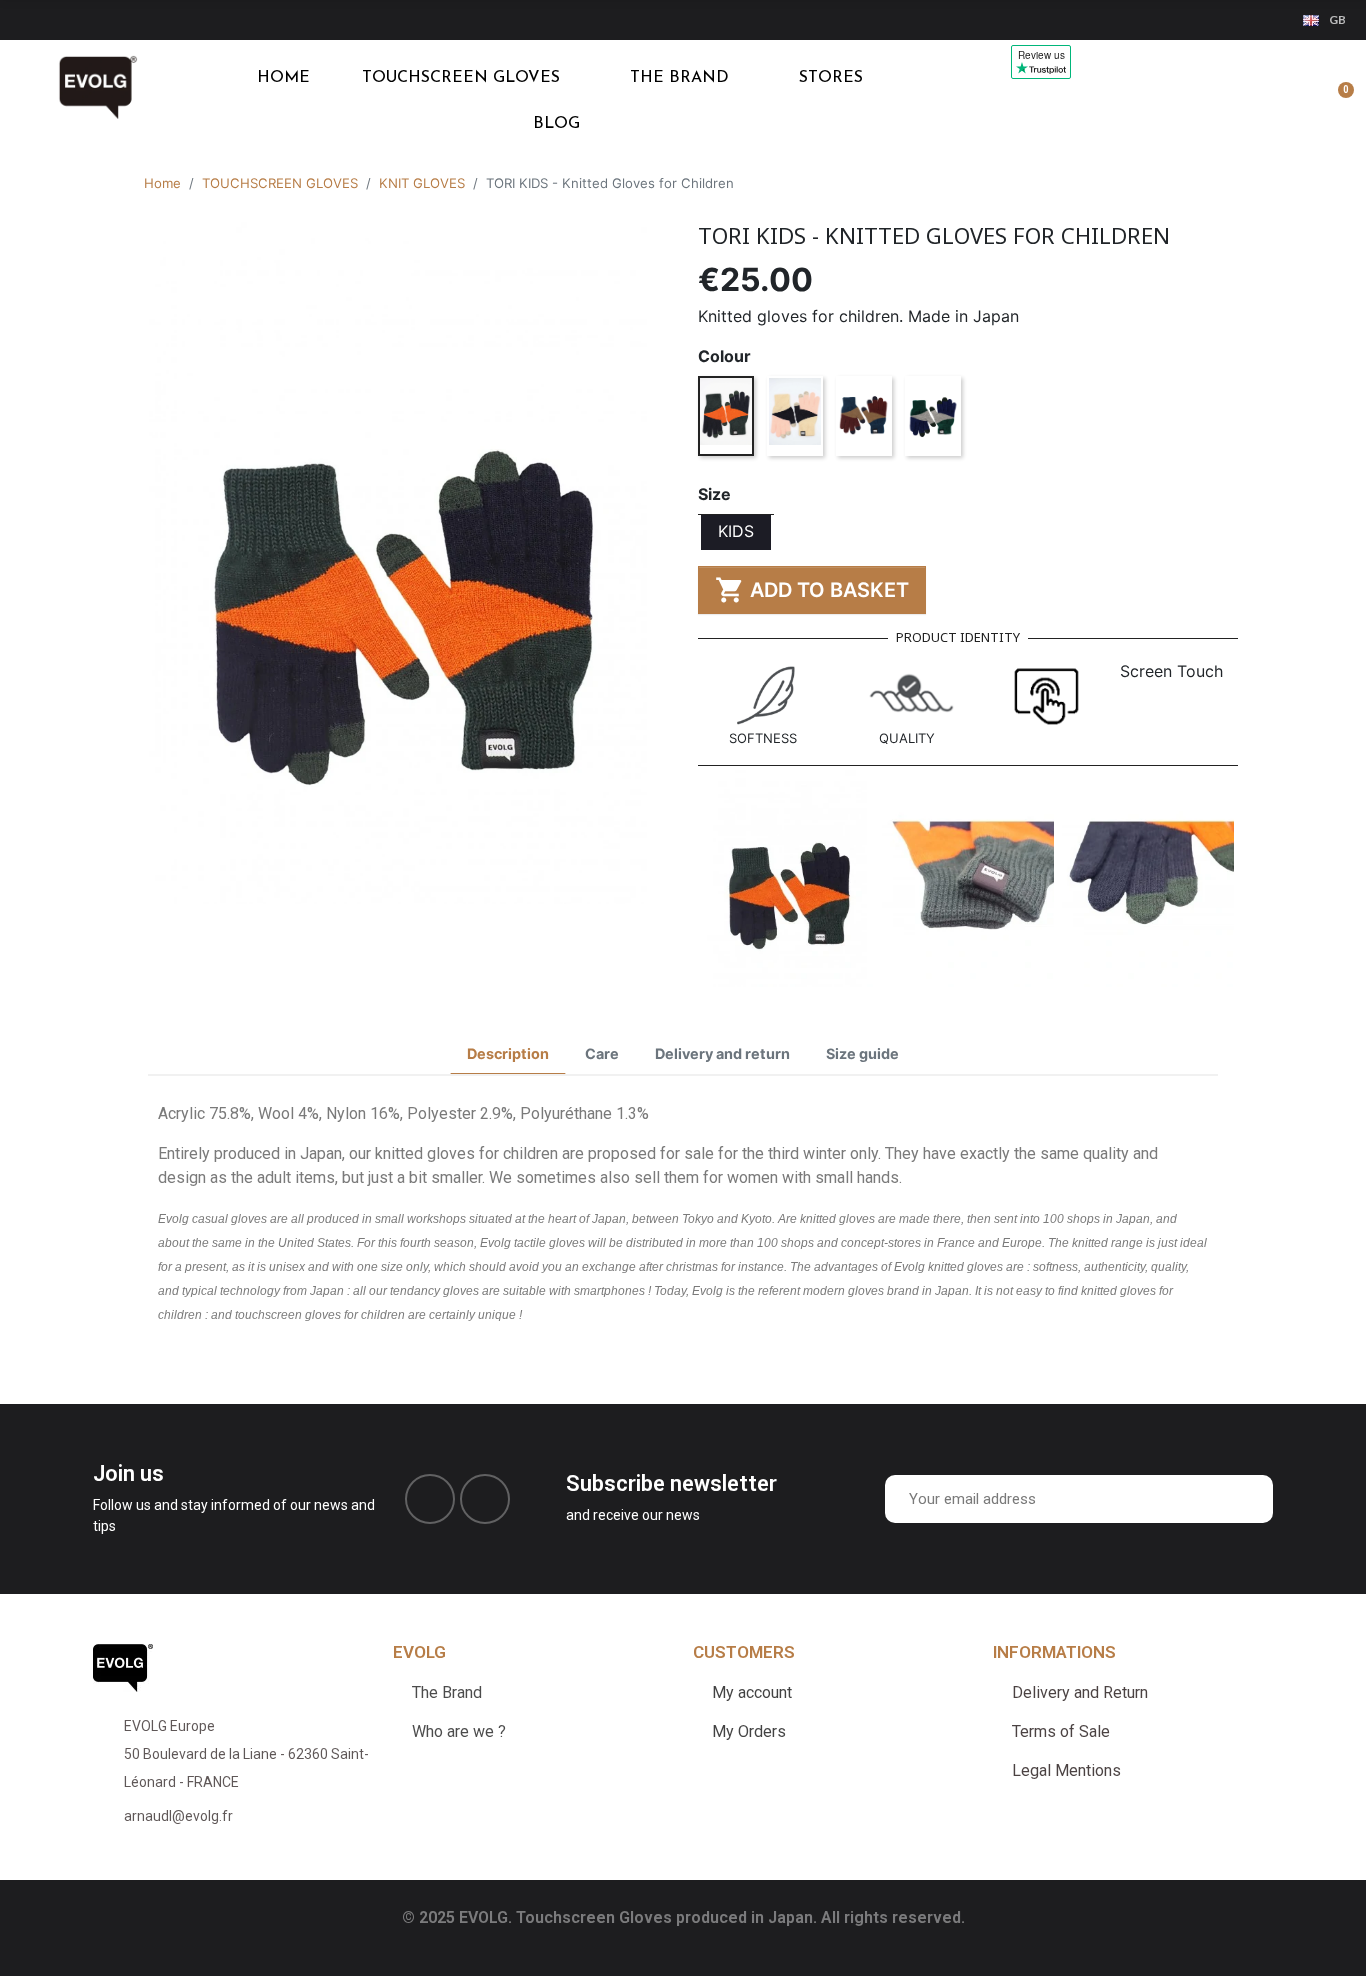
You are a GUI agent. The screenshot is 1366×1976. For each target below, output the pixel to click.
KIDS (736, 531)
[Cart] (1337, 101)
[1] (1253, 1499)
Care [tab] (602, 1053)
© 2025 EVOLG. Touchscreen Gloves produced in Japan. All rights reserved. (683, 1917)
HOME (283, 78)
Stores (831, 78)
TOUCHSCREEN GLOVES (461, 78)
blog (556, 124)
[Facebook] (430, 1499)
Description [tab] (508, 1053)
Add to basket (812, 590)
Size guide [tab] (862, 1053)
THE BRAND (679, 78)
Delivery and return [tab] (722, 1053)
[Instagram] (485, 1499)
